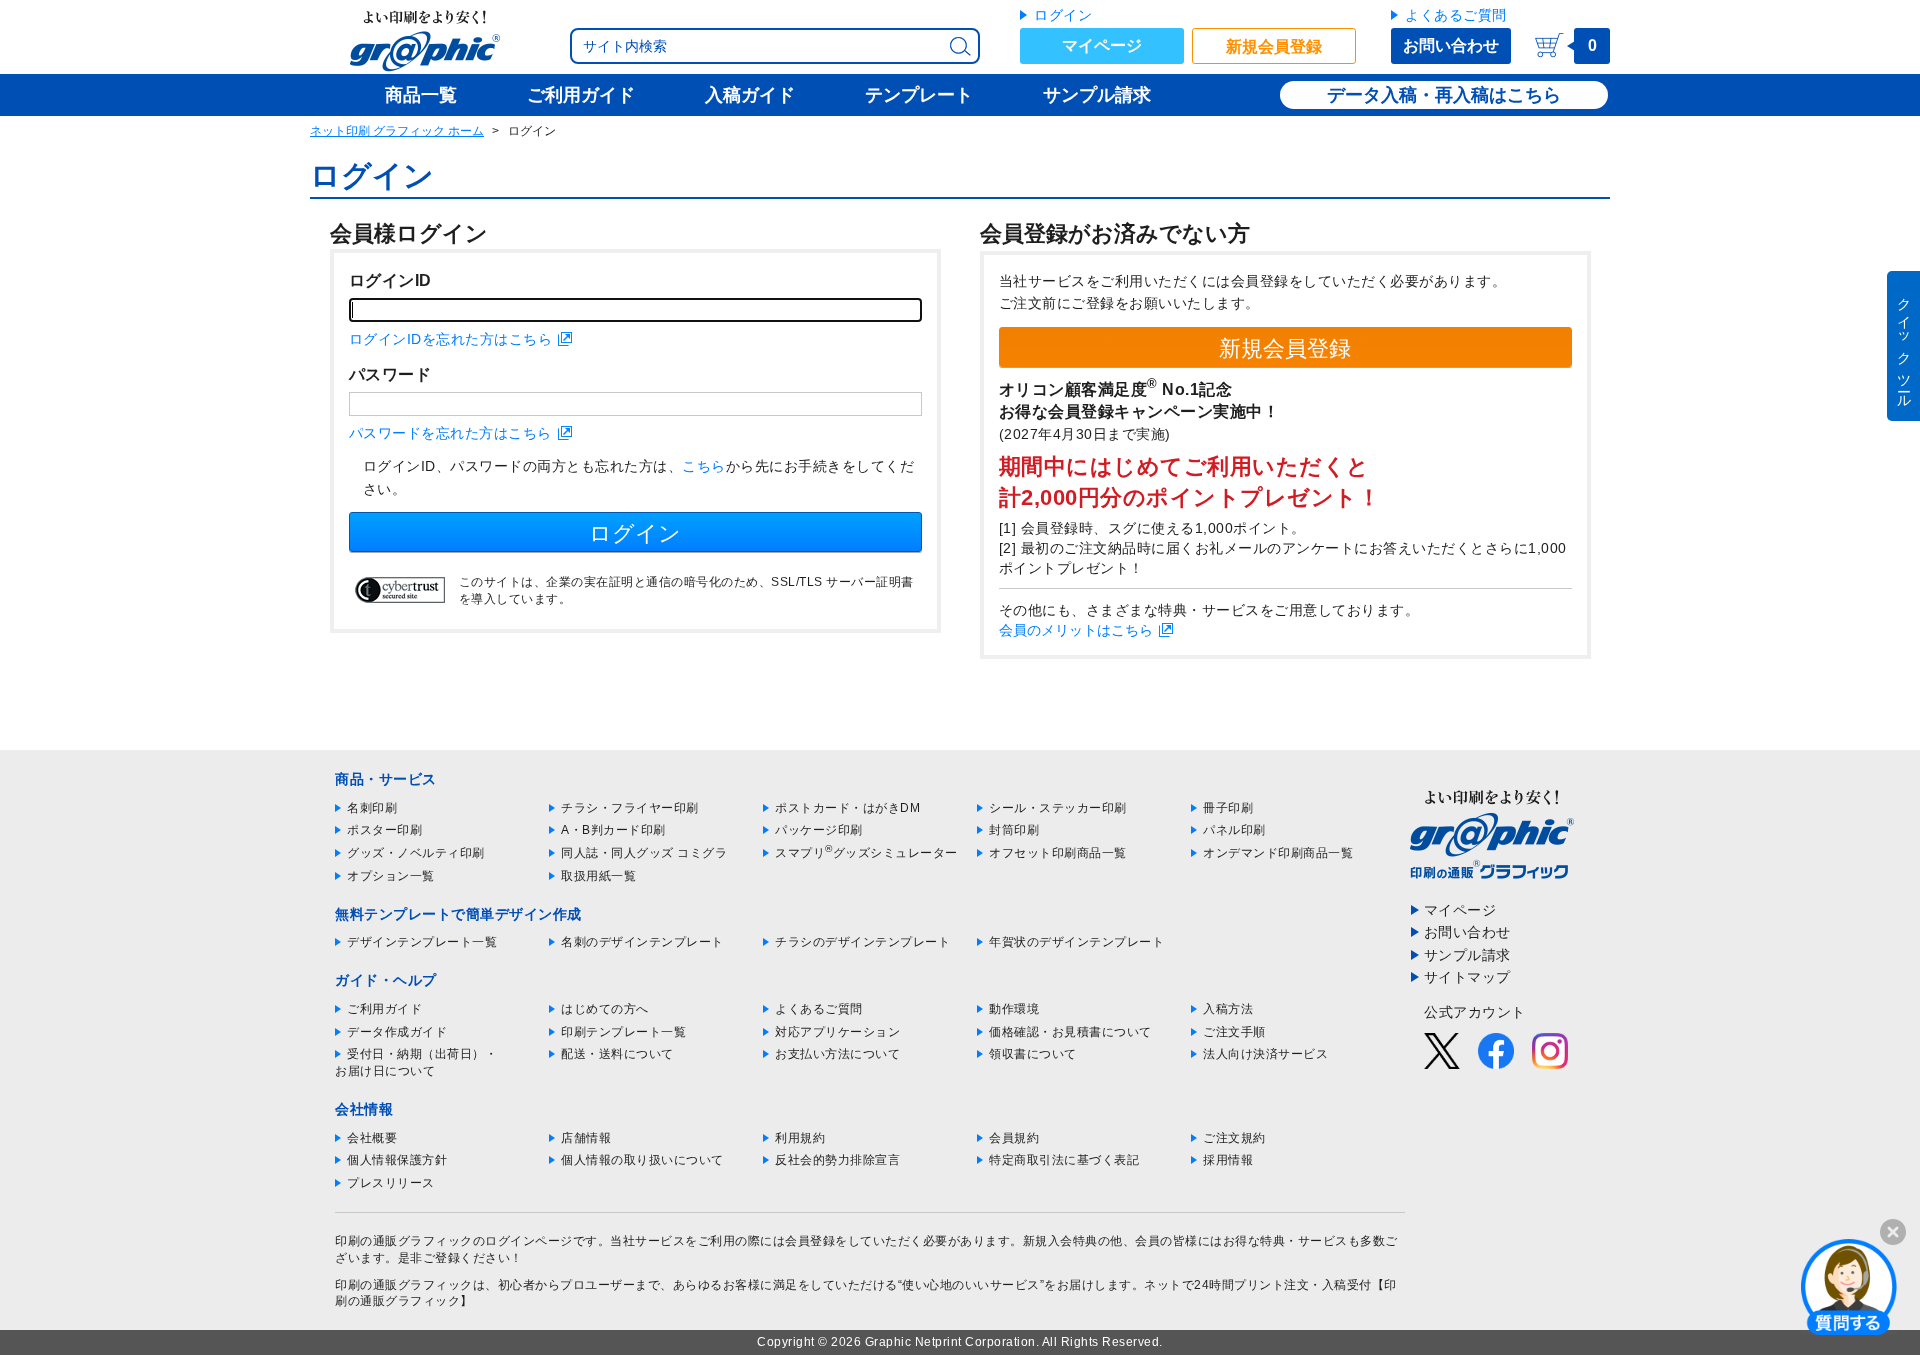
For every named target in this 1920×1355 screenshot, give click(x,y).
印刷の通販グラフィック (404, 1285)
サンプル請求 (1467, 955)
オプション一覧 (391, 876)
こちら (704, 466)
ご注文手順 (1234, 1032)
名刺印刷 (372, 808)
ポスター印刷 (384, 830)
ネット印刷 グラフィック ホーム (397, 131)
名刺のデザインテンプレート (642, 942)
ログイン (1063, 15)
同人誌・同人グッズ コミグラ (644, 853)
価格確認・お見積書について (1070, 1032)
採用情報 (1228, 1160)
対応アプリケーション (837, 1032)
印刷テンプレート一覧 (623, 1032)
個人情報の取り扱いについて (642, 1160)
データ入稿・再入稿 (1408, 95)
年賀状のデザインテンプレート (1076, 942)
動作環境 (1014, 1009)
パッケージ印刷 (819, 830)
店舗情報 (586, 1138)
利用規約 (800, 1138)
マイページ (1102, 45)
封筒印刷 (1014, 830)
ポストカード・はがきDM (847, 808)
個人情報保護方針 (397, 1160)
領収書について (1033, 1054)
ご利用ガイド (384, 1009)
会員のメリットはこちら (1076, 630)
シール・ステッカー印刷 (1058, 808)
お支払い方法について (837, 1054)
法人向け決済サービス (1265, 1054)
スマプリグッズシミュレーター (866, 853)
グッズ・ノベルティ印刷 (416, 853)
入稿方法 (1228, 1009)
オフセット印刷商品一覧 (1058, 853)
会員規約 (1014, 1138)
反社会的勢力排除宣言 (837, 1160)
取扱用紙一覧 (598, 876)
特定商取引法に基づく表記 (1064, 1160)
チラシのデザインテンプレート (862, 942)
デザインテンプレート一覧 (422, 942)
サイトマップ (1467, 977)
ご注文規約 (1234, 1138)
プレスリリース (391, 1183)
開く (1849, 1286)
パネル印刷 (1234, 830)
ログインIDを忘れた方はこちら (451, 339)
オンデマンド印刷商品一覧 (1278, 853)
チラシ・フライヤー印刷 (630, 808)
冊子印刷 (1228, 808)
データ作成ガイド (397, 1032)
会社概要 (372, 1138)
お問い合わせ (1451, 45)
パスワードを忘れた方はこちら (450, 433)
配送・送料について (617, 1054)
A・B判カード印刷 (613, 830)
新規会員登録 (1274, 46)
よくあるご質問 (1456, 15)
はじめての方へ (605, 1009)
